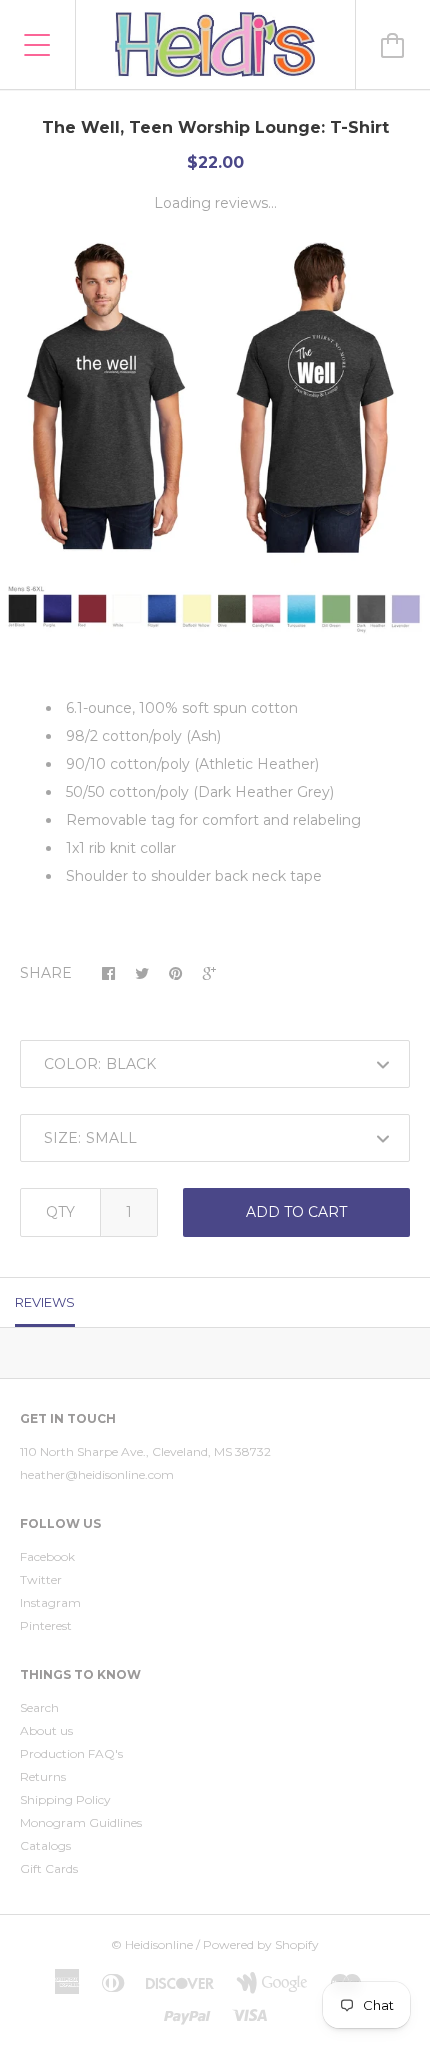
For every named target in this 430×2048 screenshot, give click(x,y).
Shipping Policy (65, 1799)
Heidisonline (159, 1944)
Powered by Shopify (261, 1944)
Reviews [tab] (45, 1302)
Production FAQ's (71, 1753)
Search (39, 1707)
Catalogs (45, 1845)
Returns (43, 1776)
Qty (60, 1212)
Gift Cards (49, 1868)
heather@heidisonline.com (97, 1474)
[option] (215, 457)
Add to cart (296, 1212)
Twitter (41, 1579)
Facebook (47, 1556)
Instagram (50, 1602)
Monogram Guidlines (81, 1822)
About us (46, 1730)
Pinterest (46, 1625)
